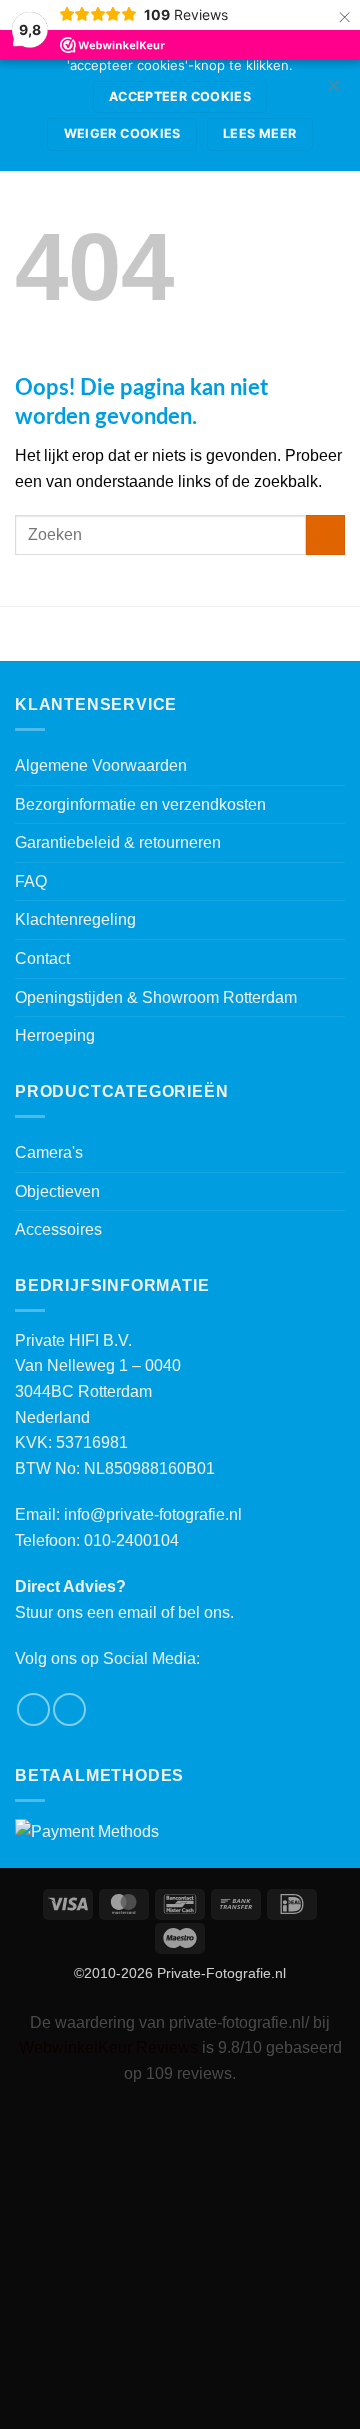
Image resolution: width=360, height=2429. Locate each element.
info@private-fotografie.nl (153, 1514)
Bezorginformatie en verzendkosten (140, 804)
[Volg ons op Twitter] (69, 1709)
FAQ (31, 881)
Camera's (49, 1152)
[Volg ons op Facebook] (33, 1709)
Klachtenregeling (75, 919)
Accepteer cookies (180, 96)
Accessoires (58, 1229)
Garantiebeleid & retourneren (118, 842)
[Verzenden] (325, 534)
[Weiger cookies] (333, 91)
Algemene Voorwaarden (101, 765)
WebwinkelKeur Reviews (108, 2047)
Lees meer (259, 133)
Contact (42, 958)
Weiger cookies (122, 133)
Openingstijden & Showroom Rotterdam (156, 997)
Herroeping (55, 1035)
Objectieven (57, 1191)
